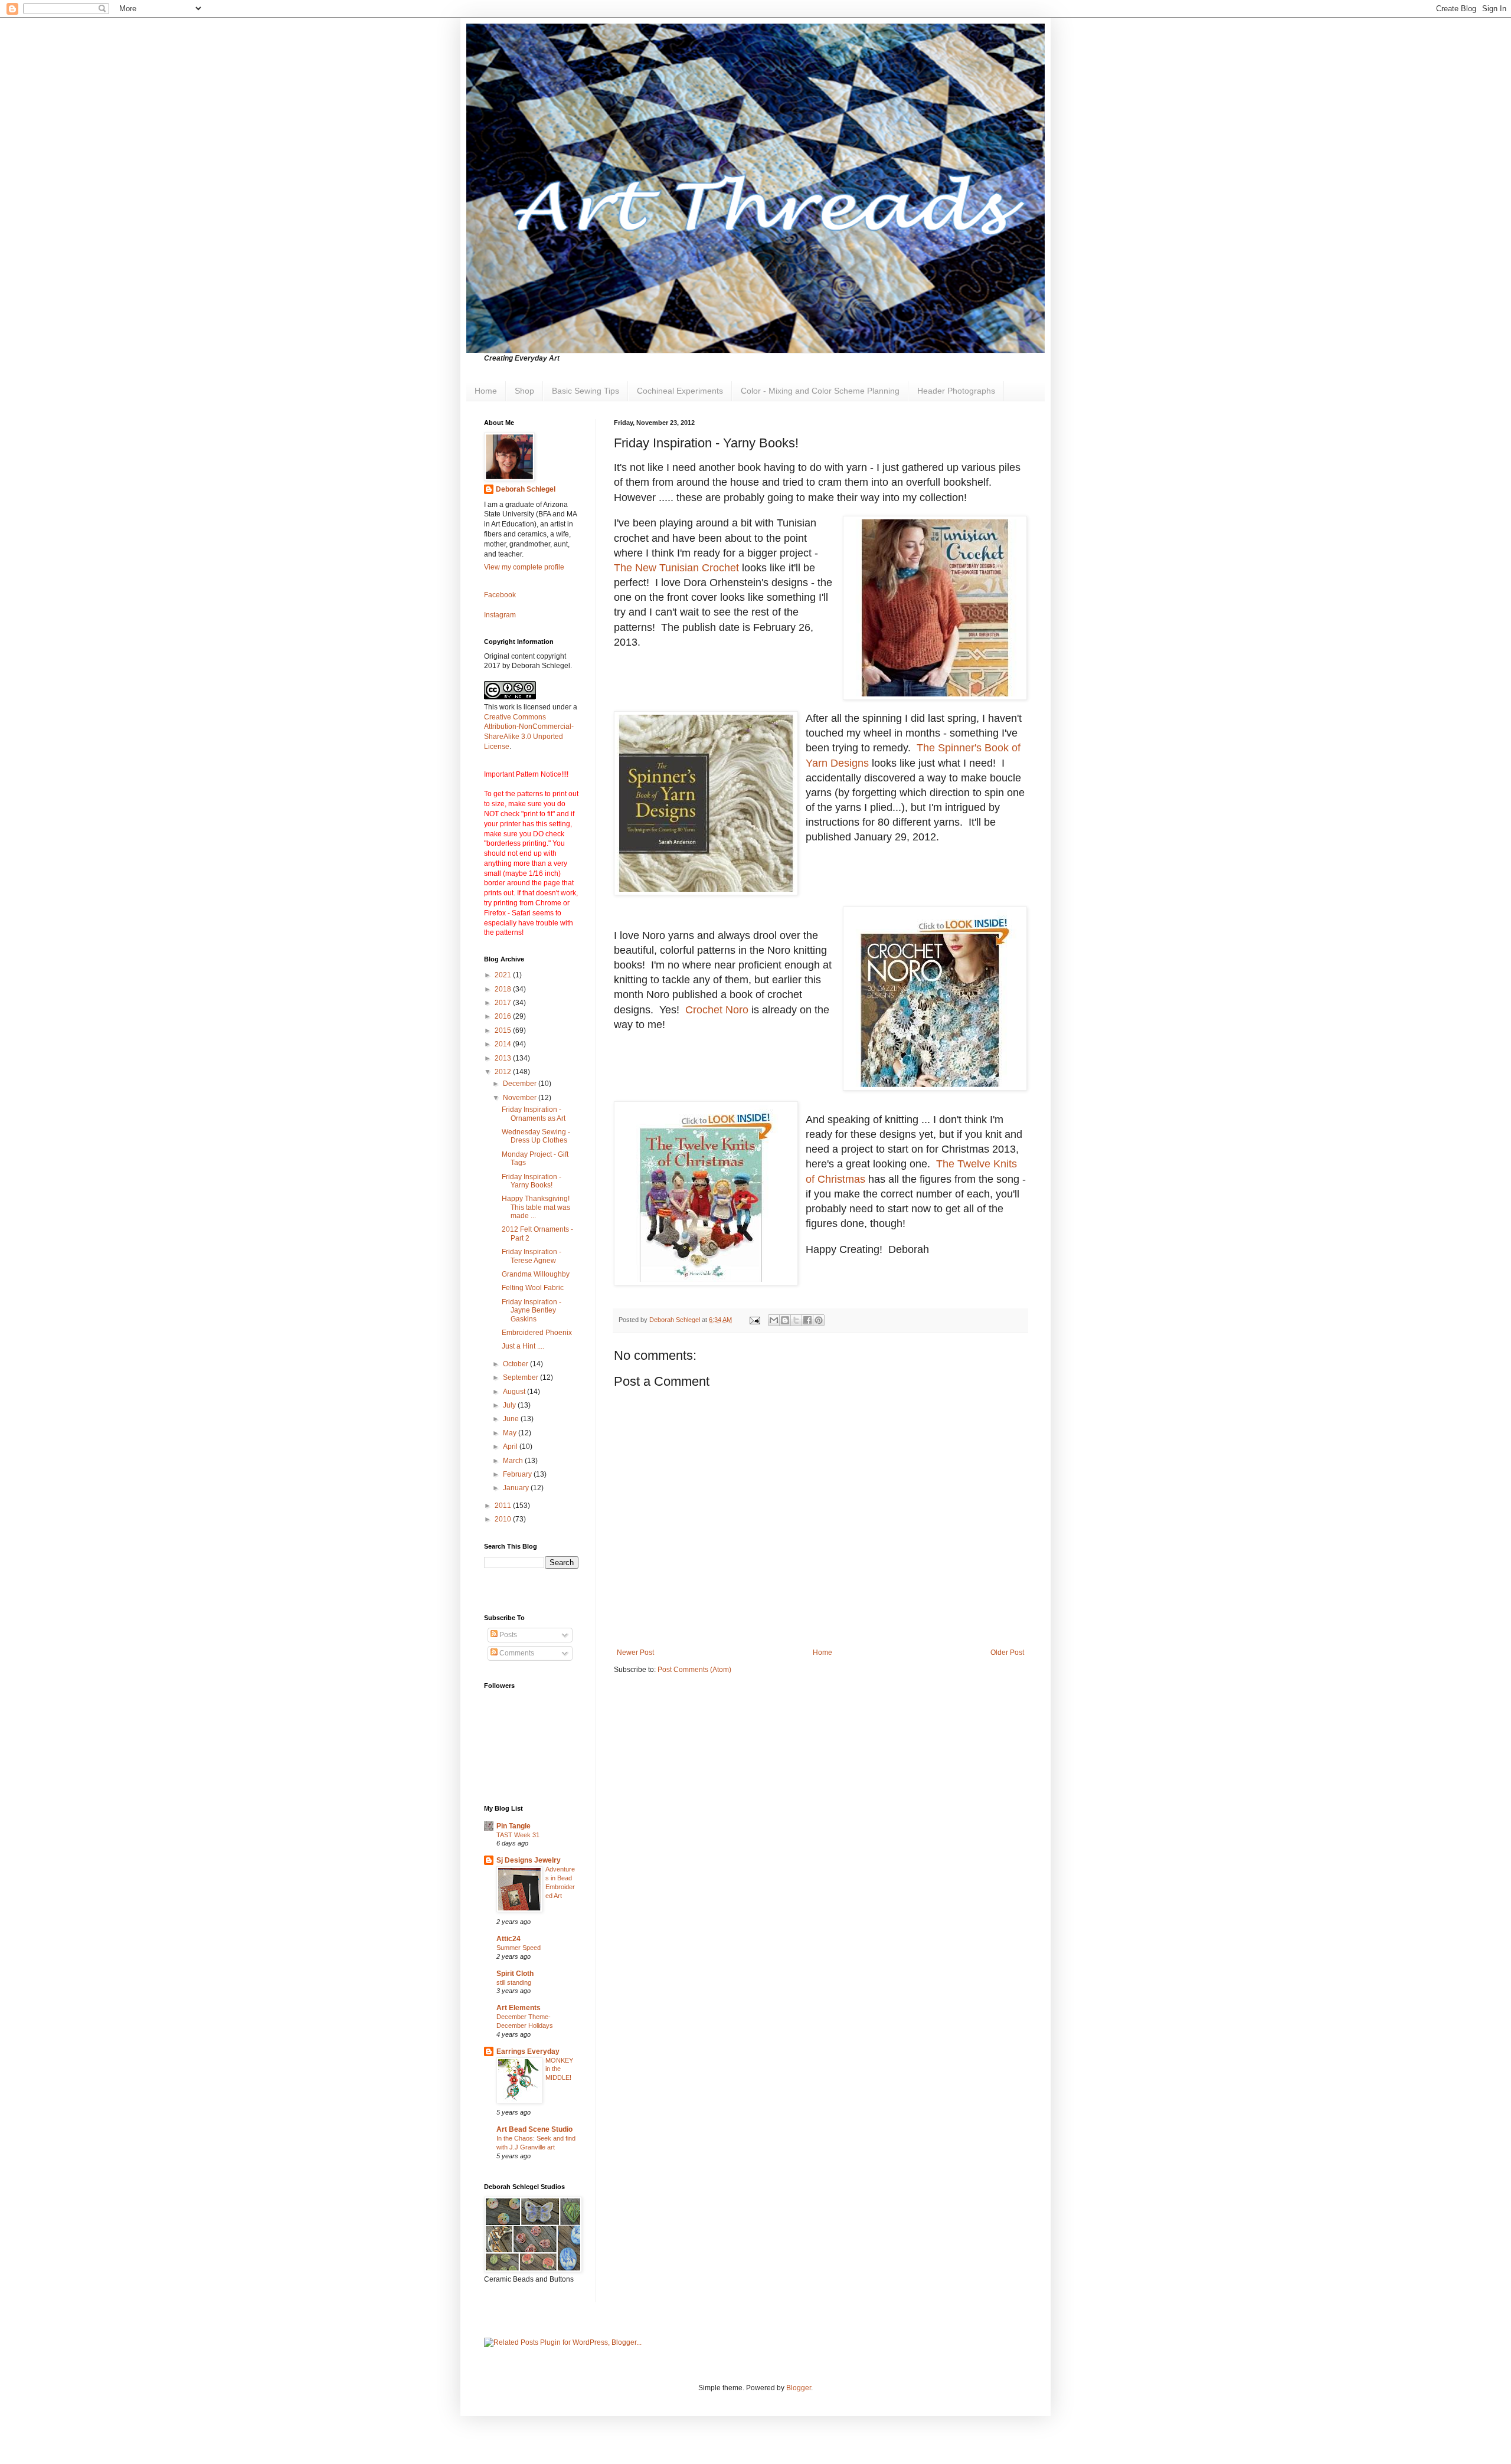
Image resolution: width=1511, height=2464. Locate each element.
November (521, 1098)
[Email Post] (754, 1320)
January (517, 1488)
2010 (504, 1519)
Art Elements (519, 2008)
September (521, 1377)
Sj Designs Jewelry (529, 1860)
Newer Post (635, 1653)
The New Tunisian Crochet (676, 568)
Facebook (500, 595)
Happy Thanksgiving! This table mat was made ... (537, 1207)
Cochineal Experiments (680, 391)
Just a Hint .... (523, 1346)
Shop (524, 391)
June (512, 1419)
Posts (507, 1635)
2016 (504, 1016)
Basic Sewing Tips (586, 391)
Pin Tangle (514, 1826)
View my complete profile (524, 567)
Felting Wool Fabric (533, 1288)
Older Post (1007, 1653)
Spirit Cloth (515, 1974)
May (511, 1433)
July (510, 1405)
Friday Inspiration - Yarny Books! (532, 1181)
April (511, 1447)
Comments (516, 1653)
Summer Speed (519, 1948)
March (514, 1461)
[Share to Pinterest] (819, 1320)
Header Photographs (956, 391)
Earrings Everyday (528, 2051)
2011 (504, 1506)
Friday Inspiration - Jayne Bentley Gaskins (532, 1310)
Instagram (500, 615)
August (515, 1392)
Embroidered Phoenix (537, 1333)
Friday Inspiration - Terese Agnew (532, 1256)
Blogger (799, 2388)
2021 (504, 975)
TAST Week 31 (518, 1835)
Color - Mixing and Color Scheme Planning (820, 391)
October (516, 1364)
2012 (504, 1072)
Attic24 (508, 1939)
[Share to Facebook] (807, 1320)
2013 (504, 1058)
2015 (504, 1030)
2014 (504, 1044)
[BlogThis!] (785, 1320)
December (521, 1084)
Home (486, 391)
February (518, 1474)
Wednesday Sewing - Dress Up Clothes (536, 1136)
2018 (504, 989)
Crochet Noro (717, 1010)
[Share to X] (796, 1320)
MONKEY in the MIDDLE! (559, 2069)
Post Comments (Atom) (694, 1670)
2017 (504, 1003)
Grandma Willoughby (536, 1274)
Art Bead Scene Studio (534, 2129)
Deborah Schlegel (526, 489)
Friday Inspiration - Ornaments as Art (534, 1114)
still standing (514, 1982)
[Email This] (774, 1320)
